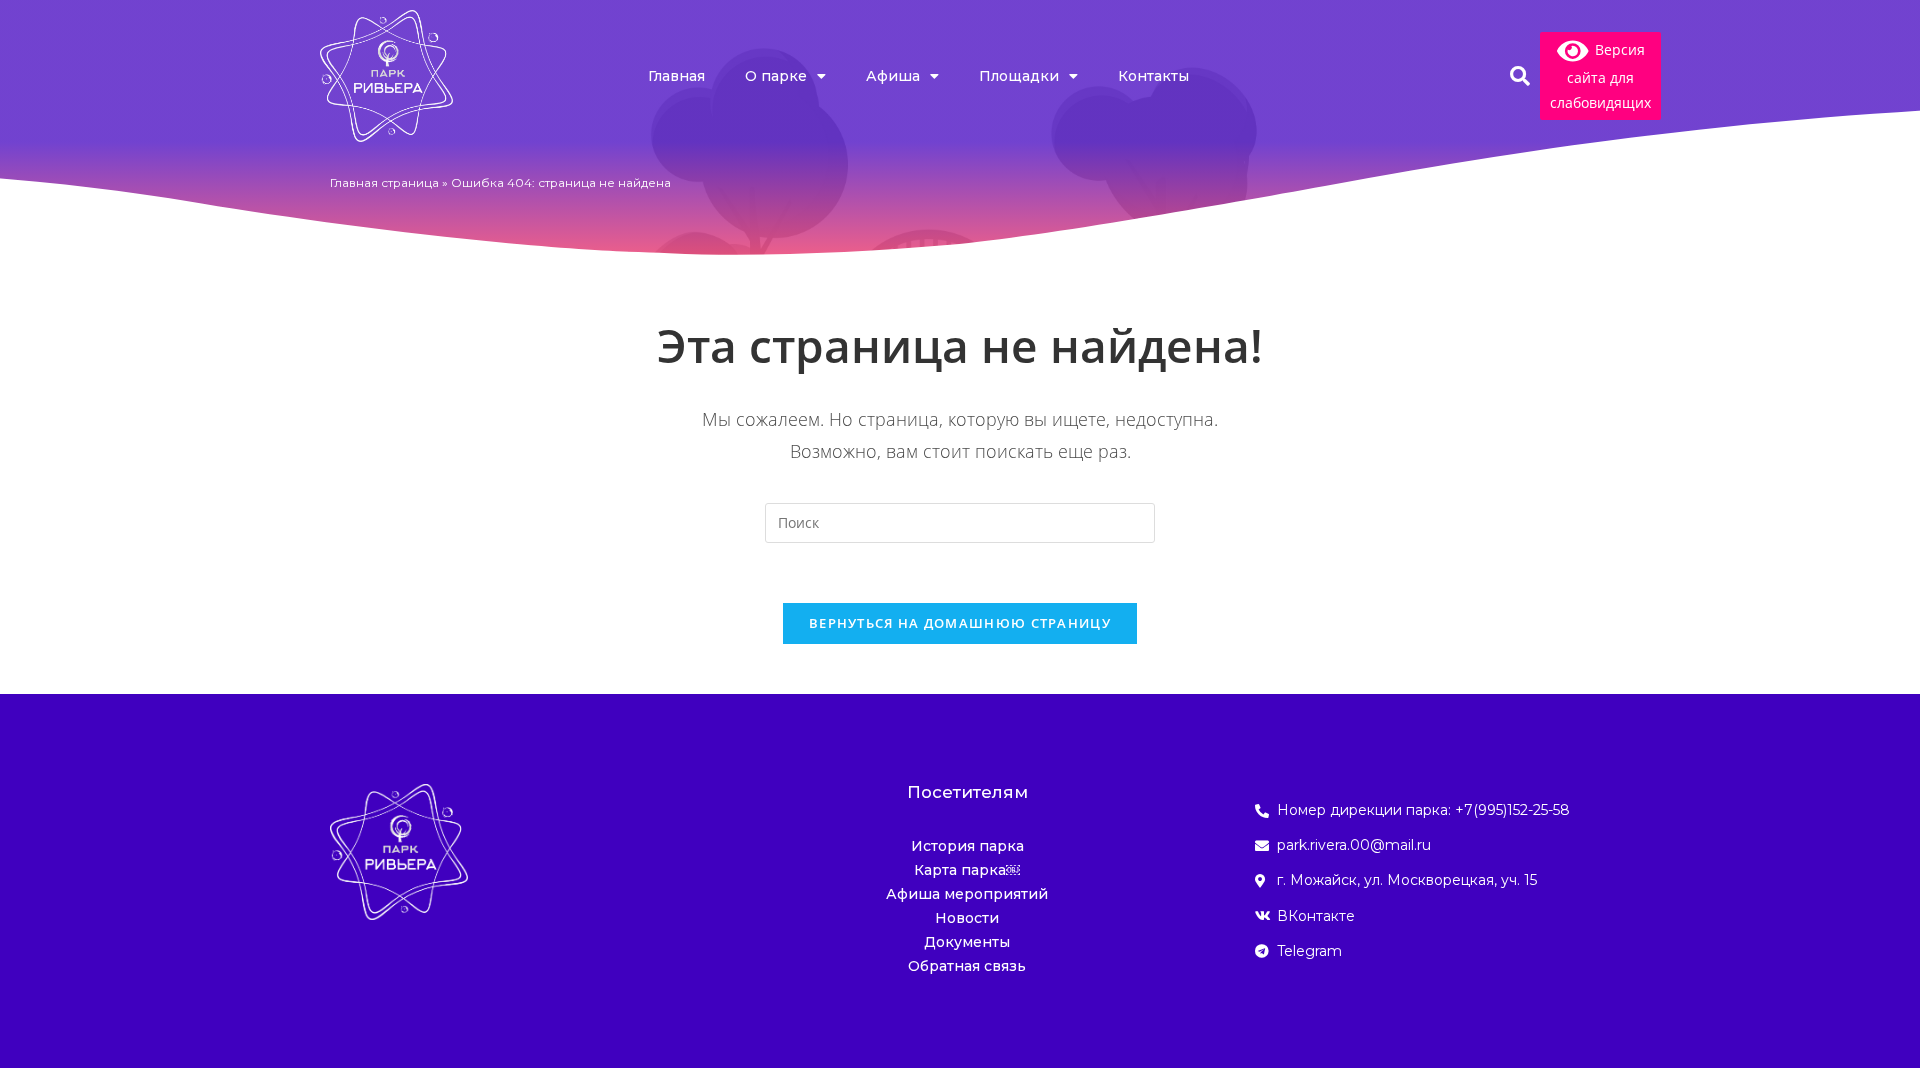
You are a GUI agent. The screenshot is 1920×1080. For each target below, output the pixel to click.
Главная (676, 76)
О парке (776, 76)
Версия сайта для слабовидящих (1600, 76)
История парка (967, 846)
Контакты (1153, 76)
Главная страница (384, 182)
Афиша (893, 76)
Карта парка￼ (967, 870)
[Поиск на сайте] (960, 520)
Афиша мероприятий (967, 894)
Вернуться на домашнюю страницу (960, 623)
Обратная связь (967, 966)
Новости (967, 918)
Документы (967, 942)
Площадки (1019, 76)
